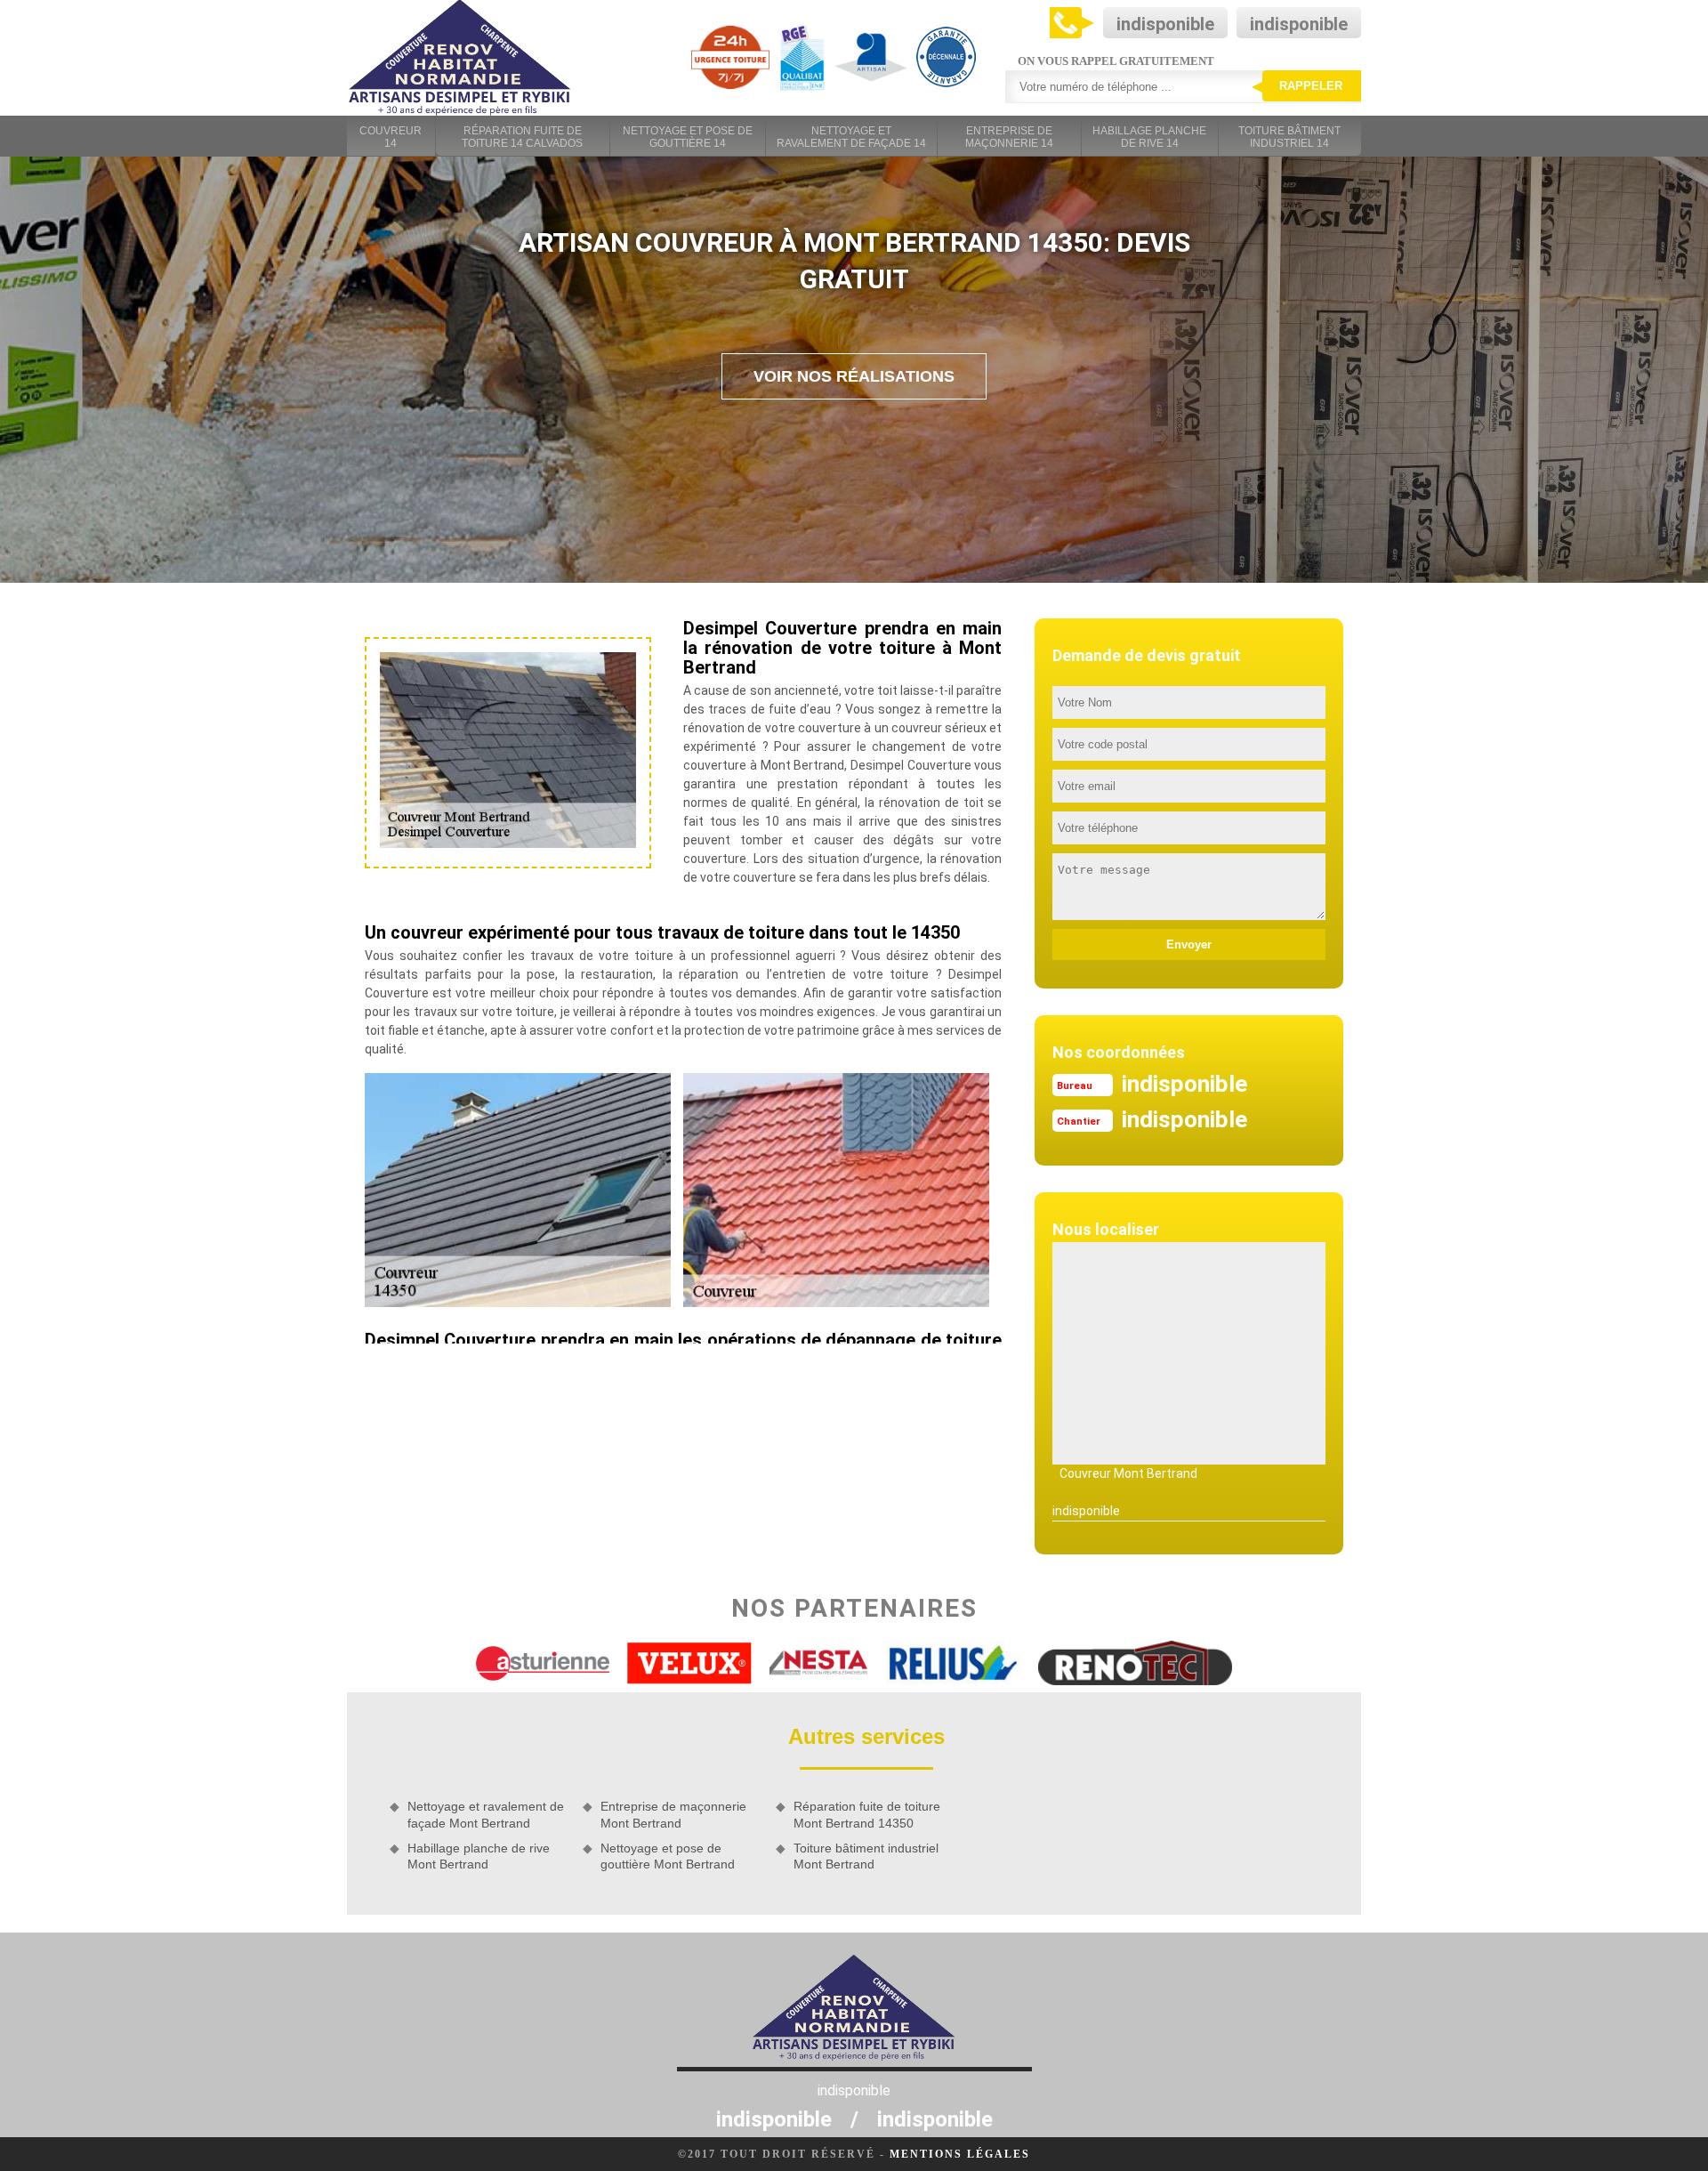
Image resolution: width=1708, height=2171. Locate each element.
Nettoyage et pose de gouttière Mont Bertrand (668, 1856)
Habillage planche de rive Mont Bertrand (479, 1856)
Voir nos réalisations (854, 376)
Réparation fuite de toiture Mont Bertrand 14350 (867, 1814)
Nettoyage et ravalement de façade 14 (851, 137)
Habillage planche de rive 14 (1149, 137)
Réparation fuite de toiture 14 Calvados (522, 137)
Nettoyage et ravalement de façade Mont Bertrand (486, 1814)
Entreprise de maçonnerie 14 (1009, 137)
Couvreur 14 (391, 137)
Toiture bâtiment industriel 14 (1289, 137)
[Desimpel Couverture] (460, 58)
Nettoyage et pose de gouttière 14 (688, 137)
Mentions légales (960, 2154)
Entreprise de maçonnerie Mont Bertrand (673, 1814)
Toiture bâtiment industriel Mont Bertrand (866, 1856)
